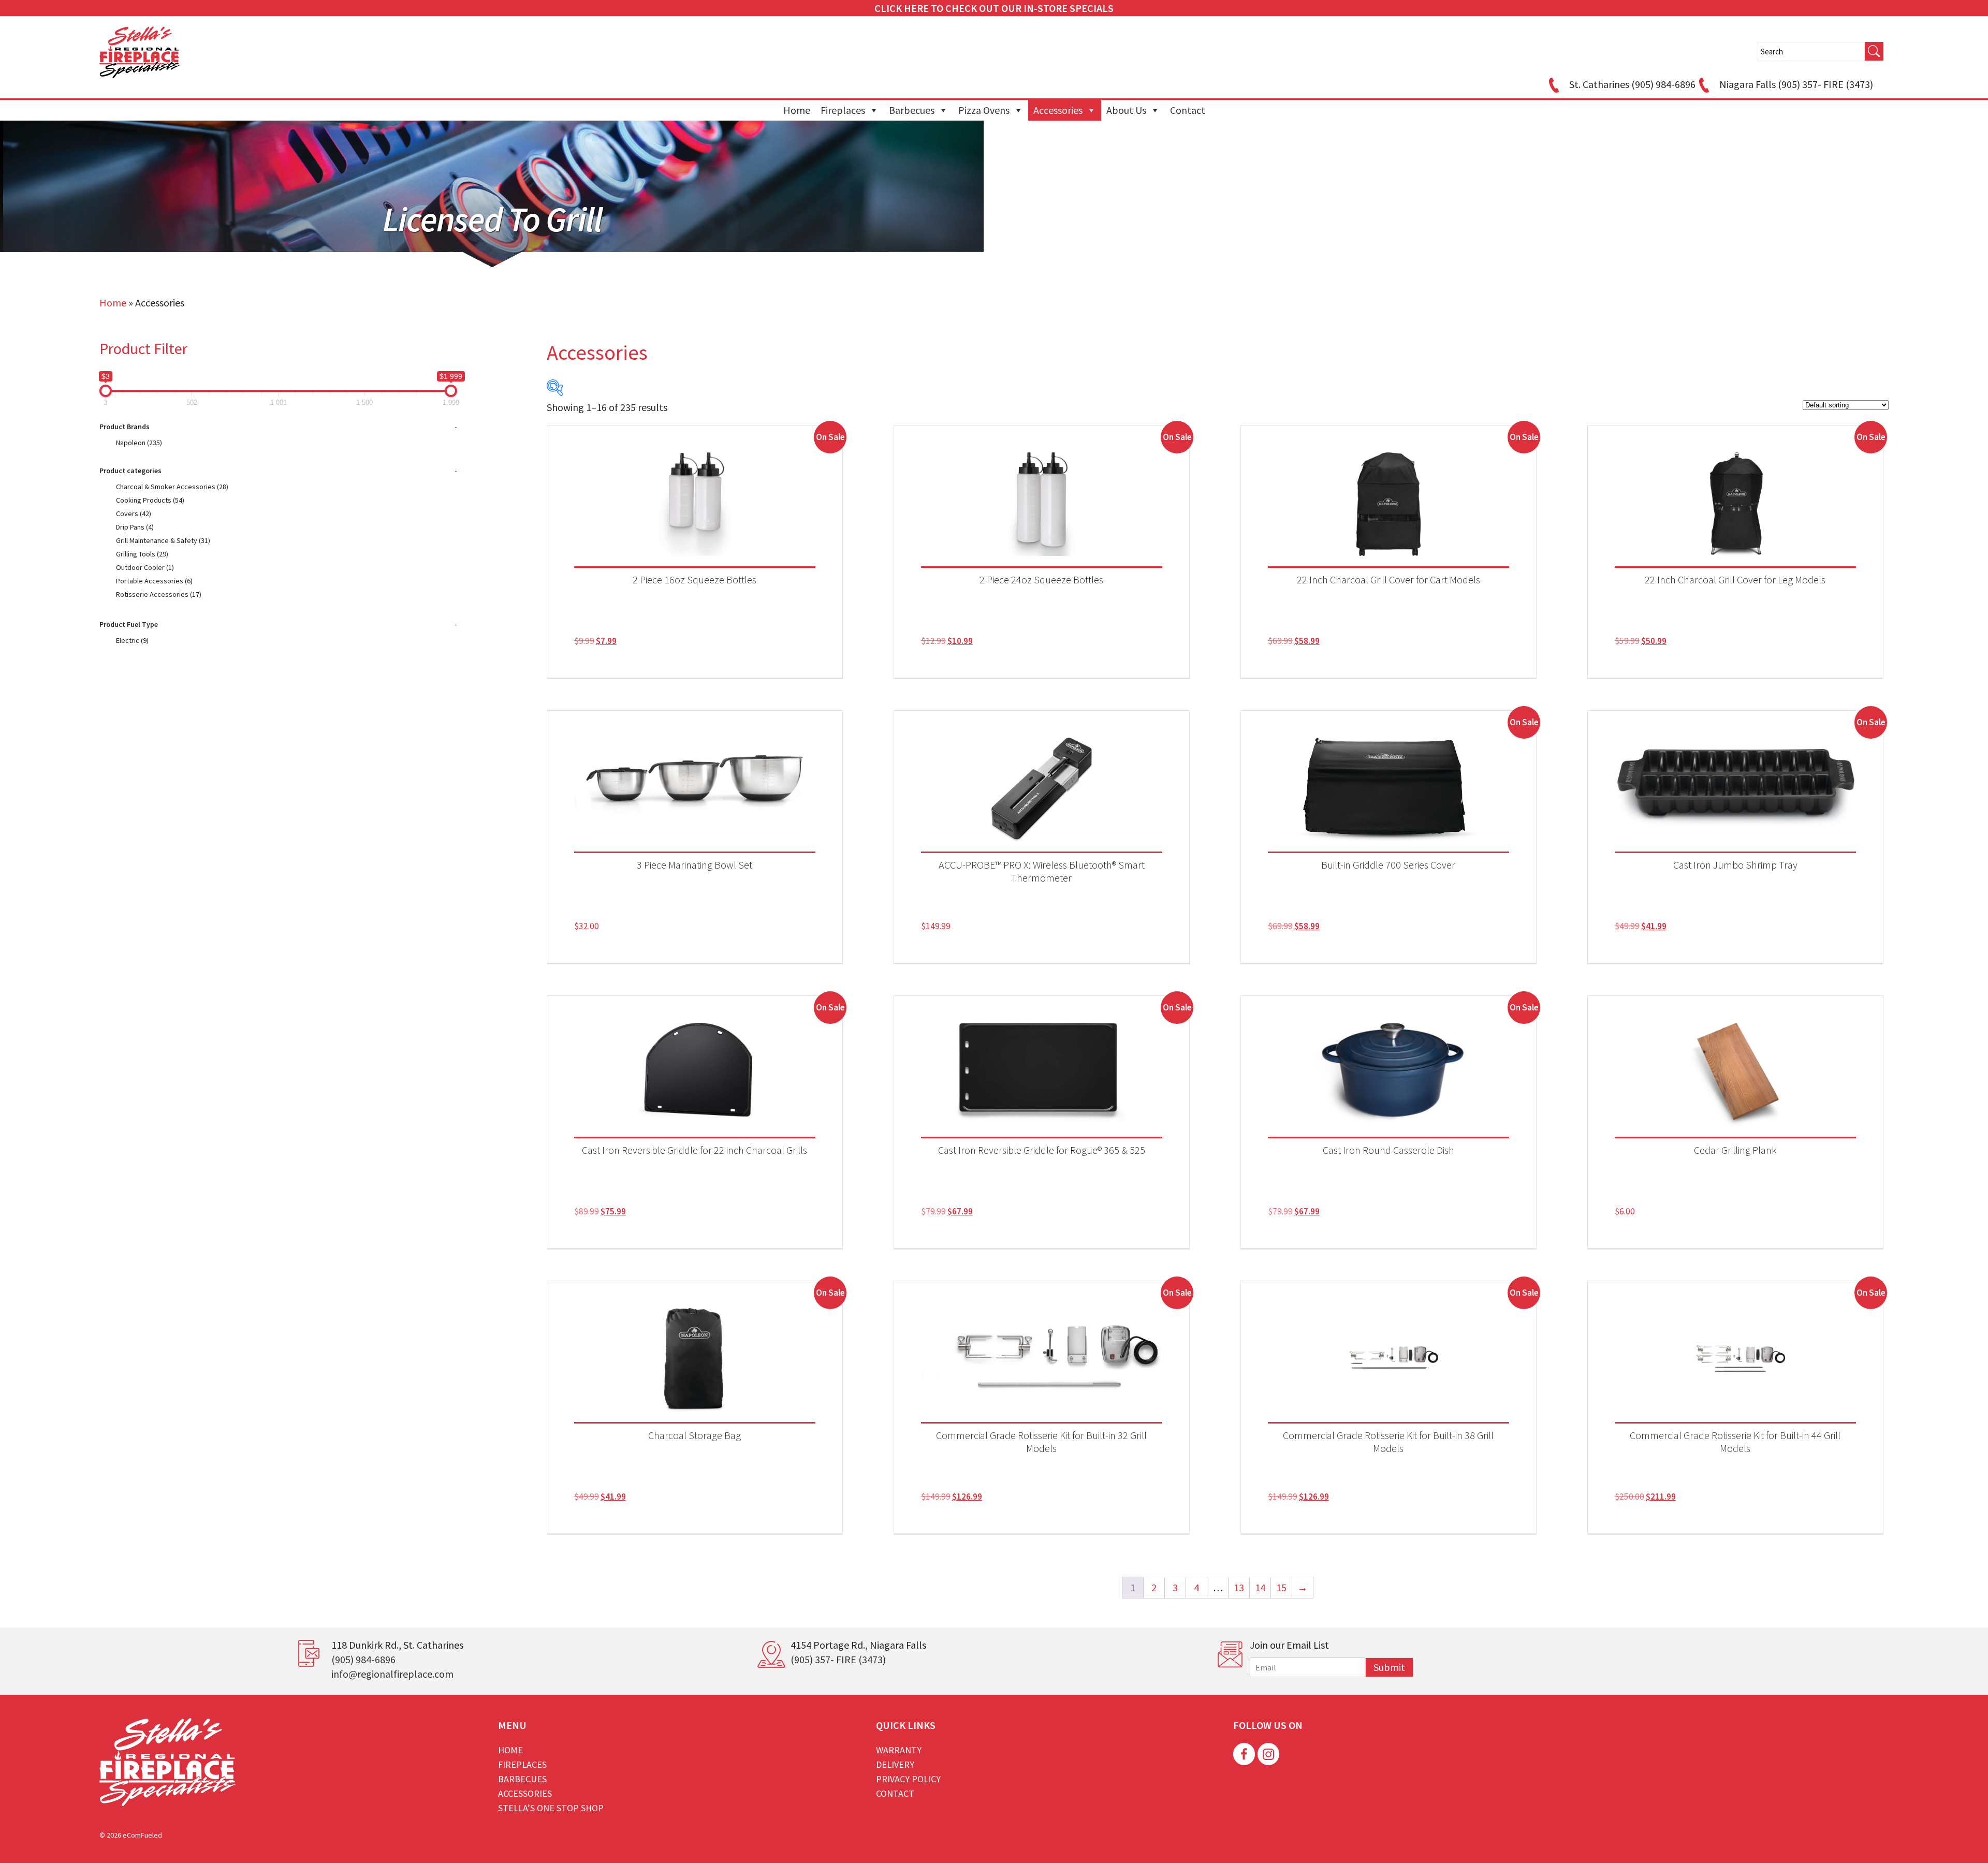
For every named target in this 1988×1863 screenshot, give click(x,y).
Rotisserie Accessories (159, 594)
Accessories (1058, 110)
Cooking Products (150, 500)
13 (1239, 1587)
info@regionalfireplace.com (392, 1674)
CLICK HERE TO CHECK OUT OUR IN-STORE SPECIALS (994, 8)
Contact (1188, 110)
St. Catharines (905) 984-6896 (1632, 84)
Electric (132, 640)
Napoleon (139, 443)
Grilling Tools (142, 554)
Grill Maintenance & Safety (163, 540)
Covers (134, 514)
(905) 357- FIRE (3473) (838, 1659)
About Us (1126, 110)
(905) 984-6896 (363, 1659)
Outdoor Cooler (145, 567)
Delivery (895, 1764)
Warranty (899, 1750)
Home (797, 110)
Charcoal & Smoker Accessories (172, 487)
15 (1281, 1587)
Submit (1389, 1667)
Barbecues (912, 110)
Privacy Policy (908, 1779)
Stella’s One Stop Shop (551, 1808)
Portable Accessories (154, 581)
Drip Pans (135, 527)
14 (1260, 1587)
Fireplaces (843, 110)
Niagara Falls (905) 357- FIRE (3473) (1796, 84)
